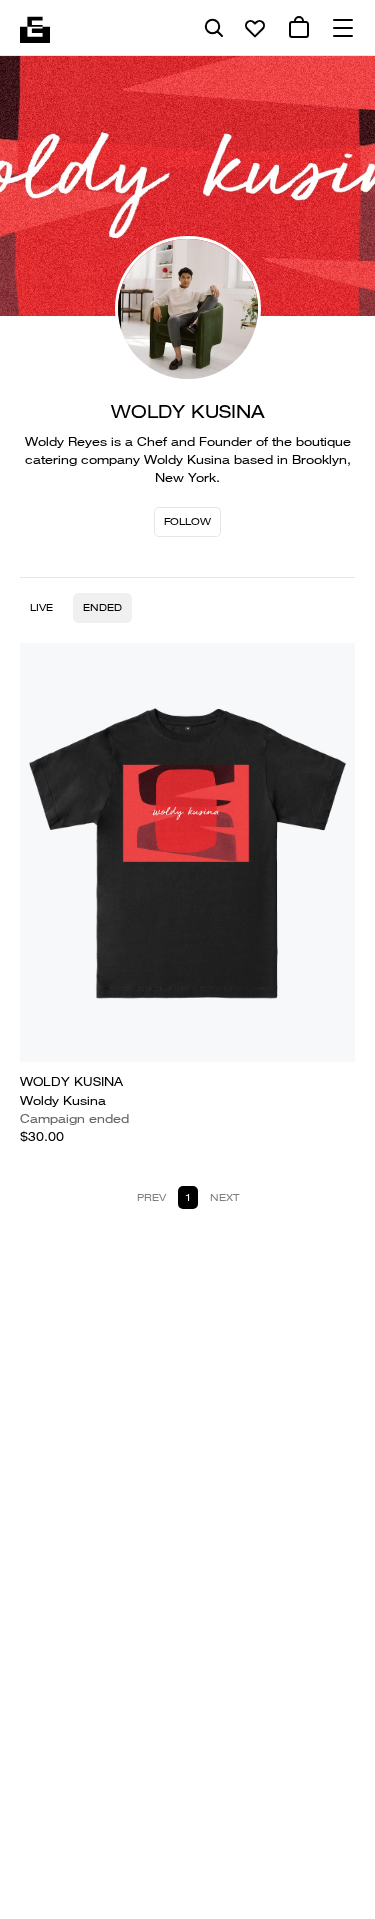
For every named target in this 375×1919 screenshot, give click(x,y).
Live (41, 607)
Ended (102, 607)
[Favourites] (255, 28)
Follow (187, 521)
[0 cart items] (299, 28)
